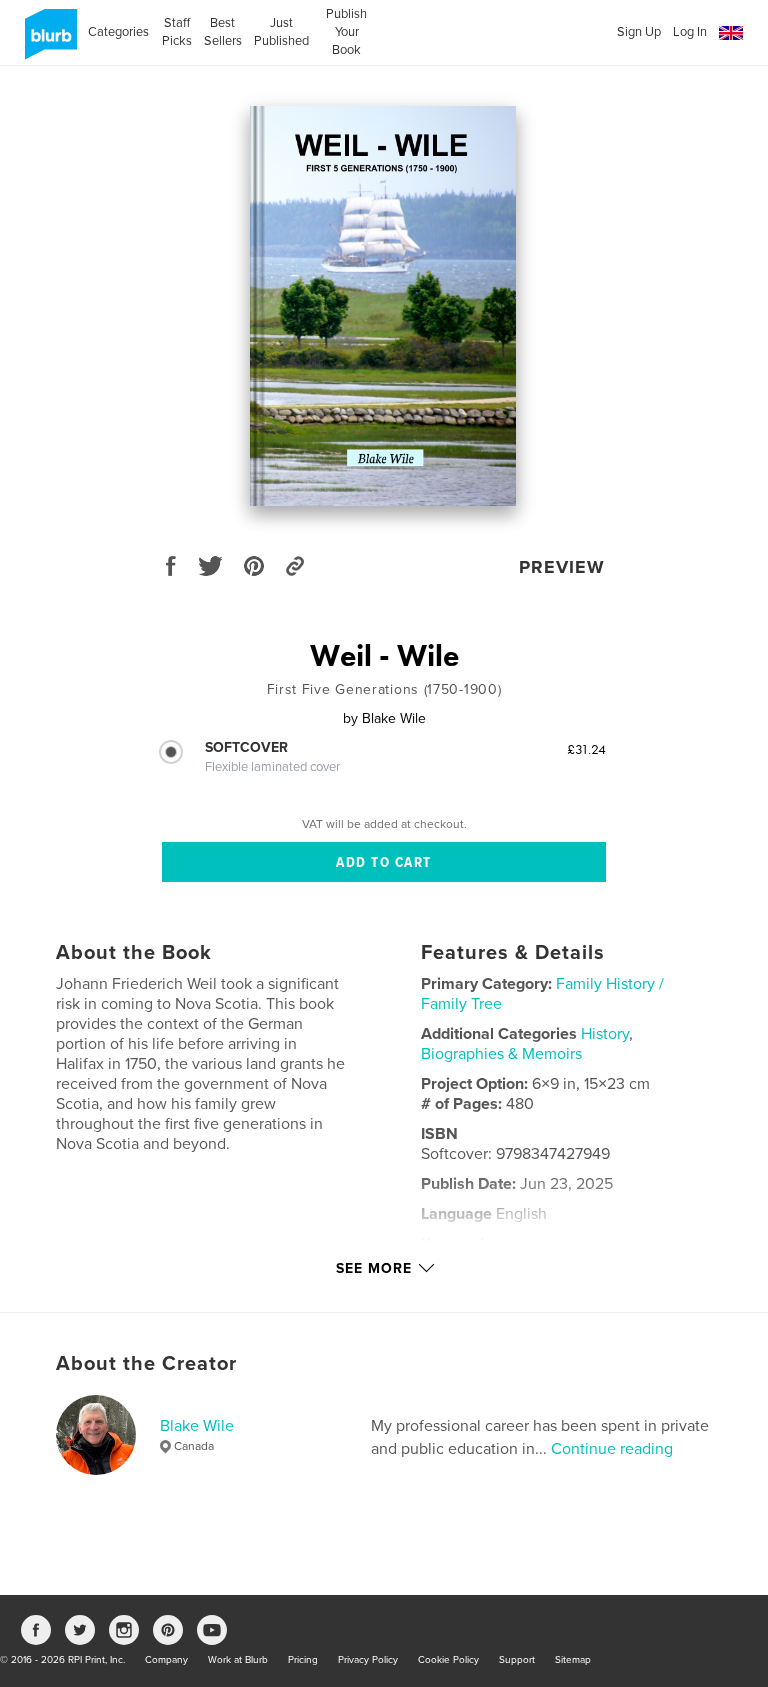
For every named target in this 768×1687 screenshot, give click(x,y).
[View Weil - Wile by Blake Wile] (383, 306)
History (605, 1034)
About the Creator (146, 1364)
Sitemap (573, 1660)
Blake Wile (197, 1426)
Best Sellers (223, 32)
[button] (731, 33)
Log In (690, 32)
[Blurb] (47, 42)
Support (517, 1660)
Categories (118, 32)
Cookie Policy (448, 1660)
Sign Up (639, 32)
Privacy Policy (368, 1660)
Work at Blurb (238, 1660)
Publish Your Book (346, 32)
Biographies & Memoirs (501, 1054)
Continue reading (612, 1449)
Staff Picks (176, 32)
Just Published (281, 32)
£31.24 (586, 749)
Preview (562, 567)
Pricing (303, 1660)
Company (166, 1660)
